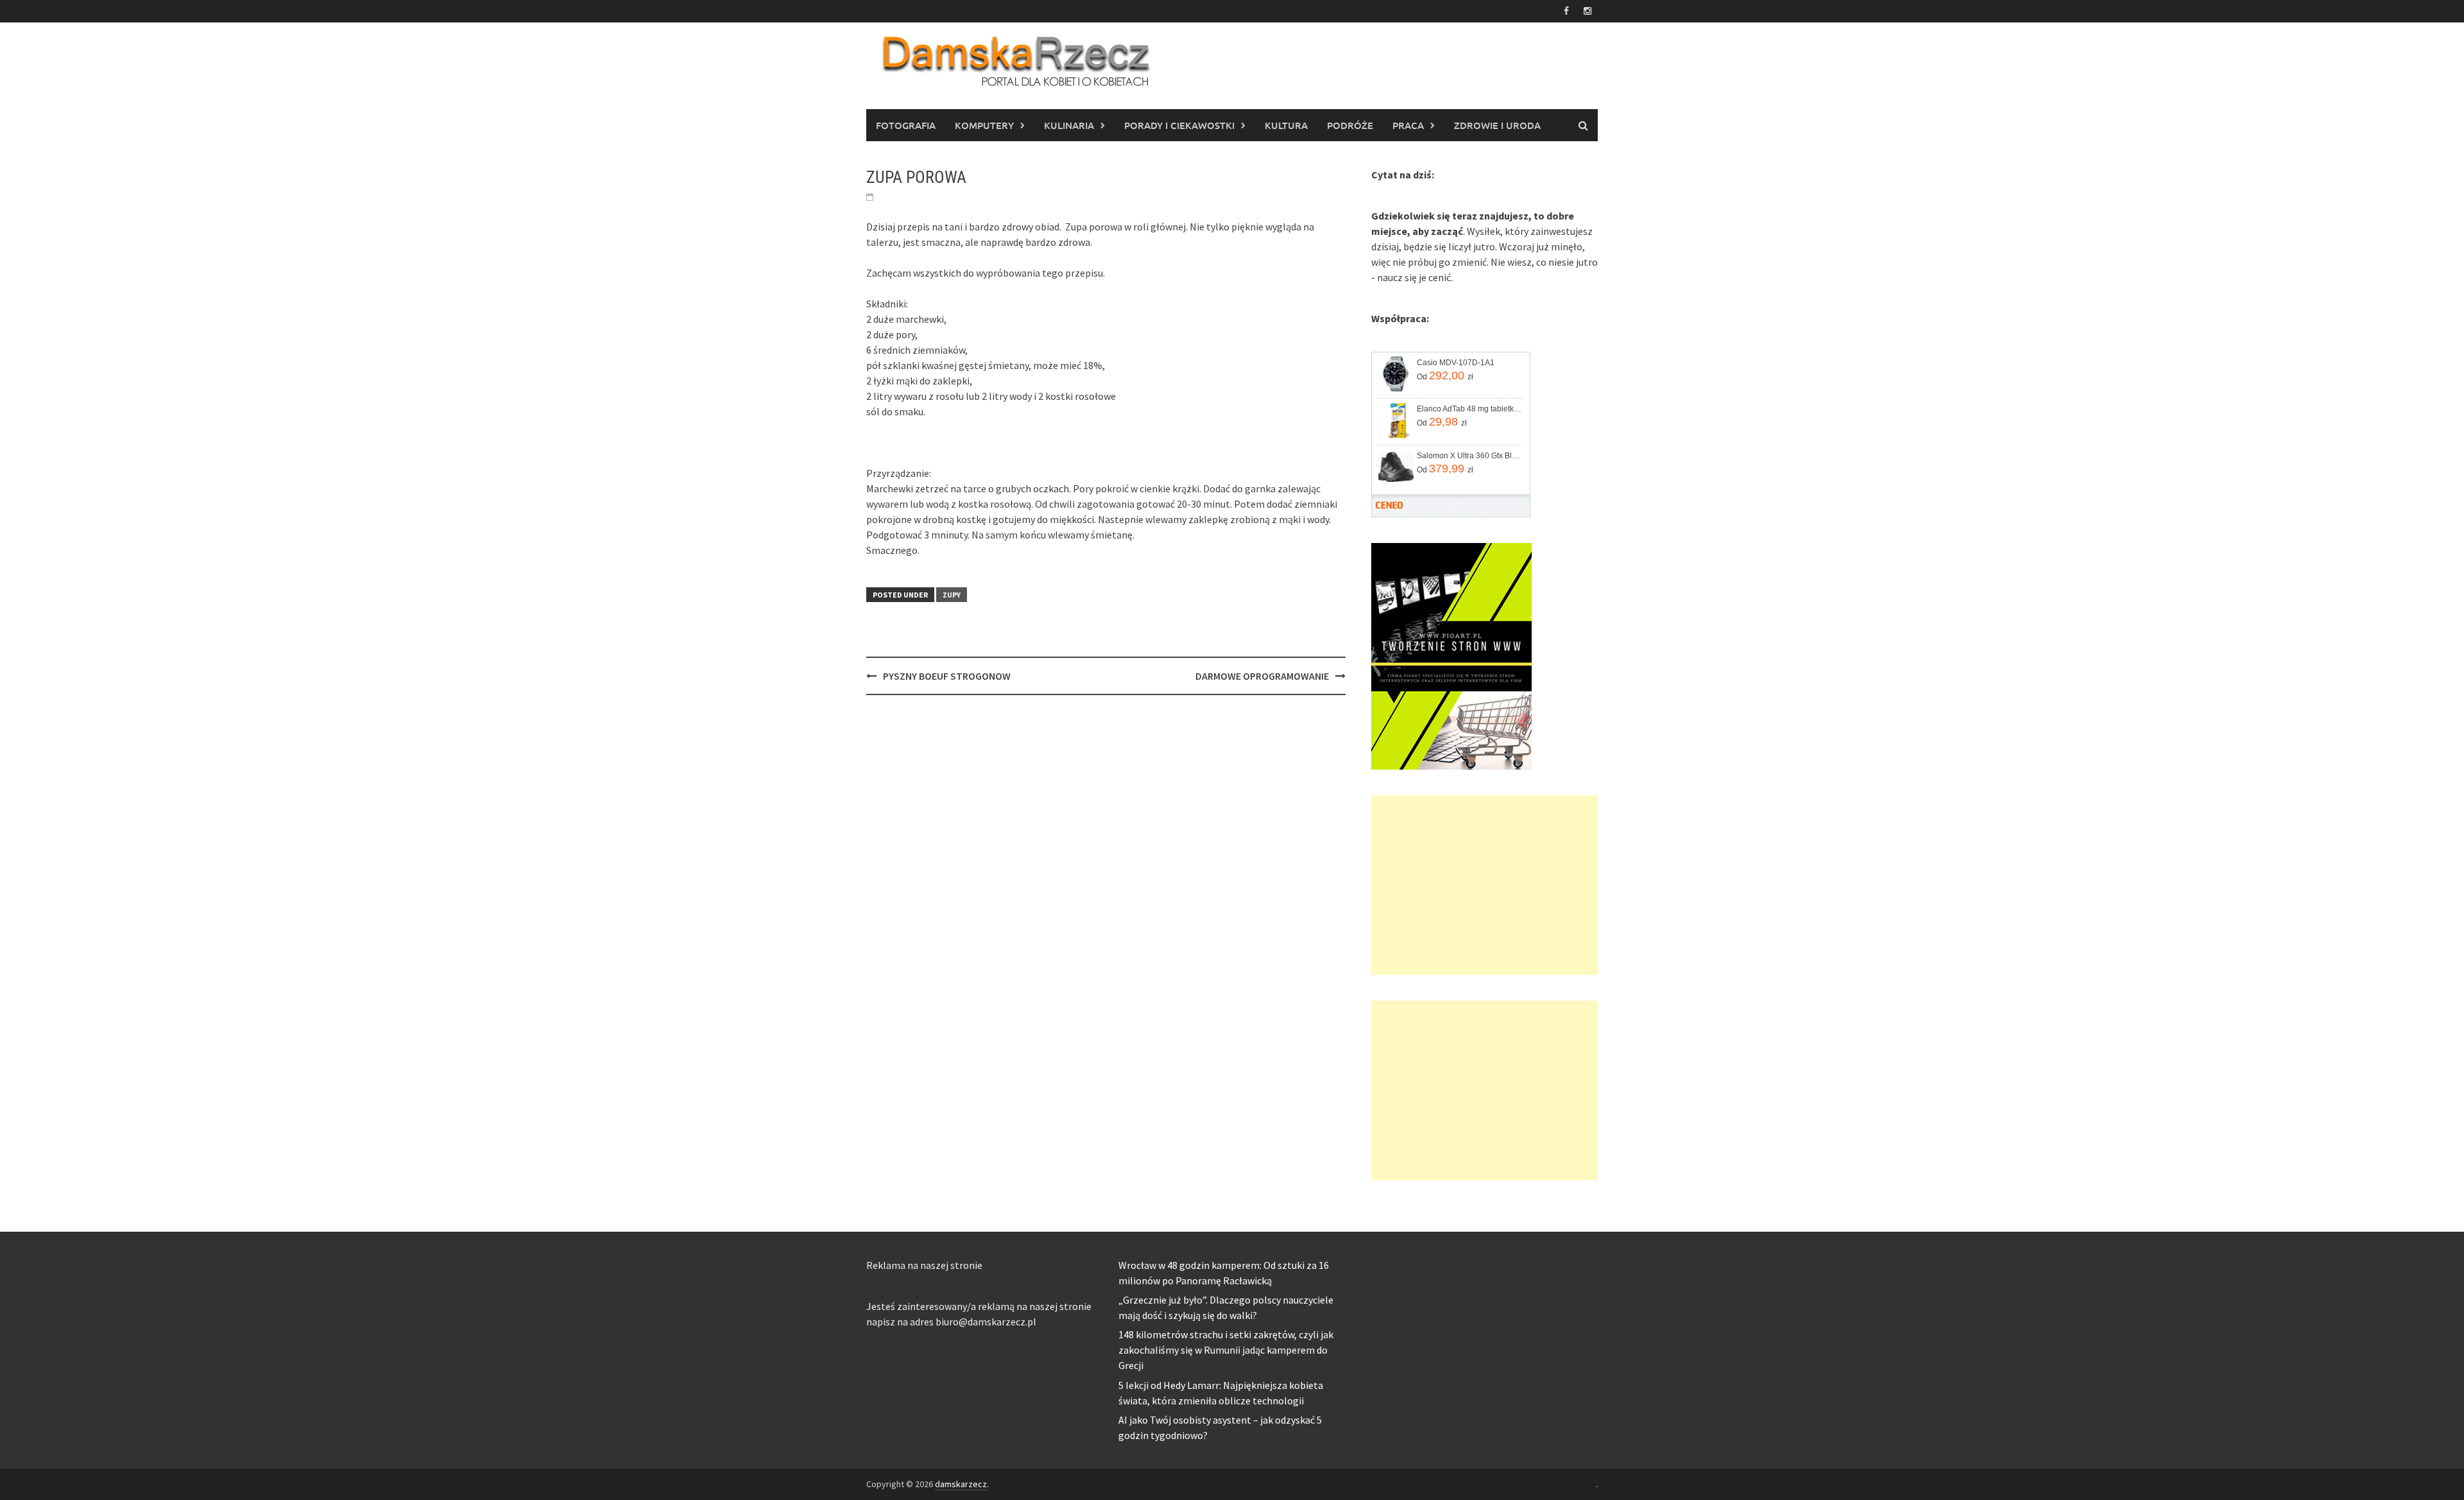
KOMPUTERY (984, 125)
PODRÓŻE (1350, 125)
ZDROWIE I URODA (1497, 125)
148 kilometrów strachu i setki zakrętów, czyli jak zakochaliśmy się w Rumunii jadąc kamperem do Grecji (1226, 1350)
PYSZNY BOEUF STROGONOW (947, 676)
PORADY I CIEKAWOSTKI (1179, 125)
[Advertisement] (1484, 885)
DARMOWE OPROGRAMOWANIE (1262, 676)
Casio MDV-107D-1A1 (1456, 363)
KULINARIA (1069, 125)
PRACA (1408, 125)
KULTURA (1286, 125)
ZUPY (952, 595)
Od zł (1445, 375)
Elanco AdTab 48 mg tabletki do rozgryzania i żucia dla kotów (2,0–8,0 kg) (1469, 409)
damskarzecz (961, 1484)
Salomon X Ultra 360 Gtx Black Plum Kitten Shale (1469, 456)
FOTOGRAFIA (906, 125)
